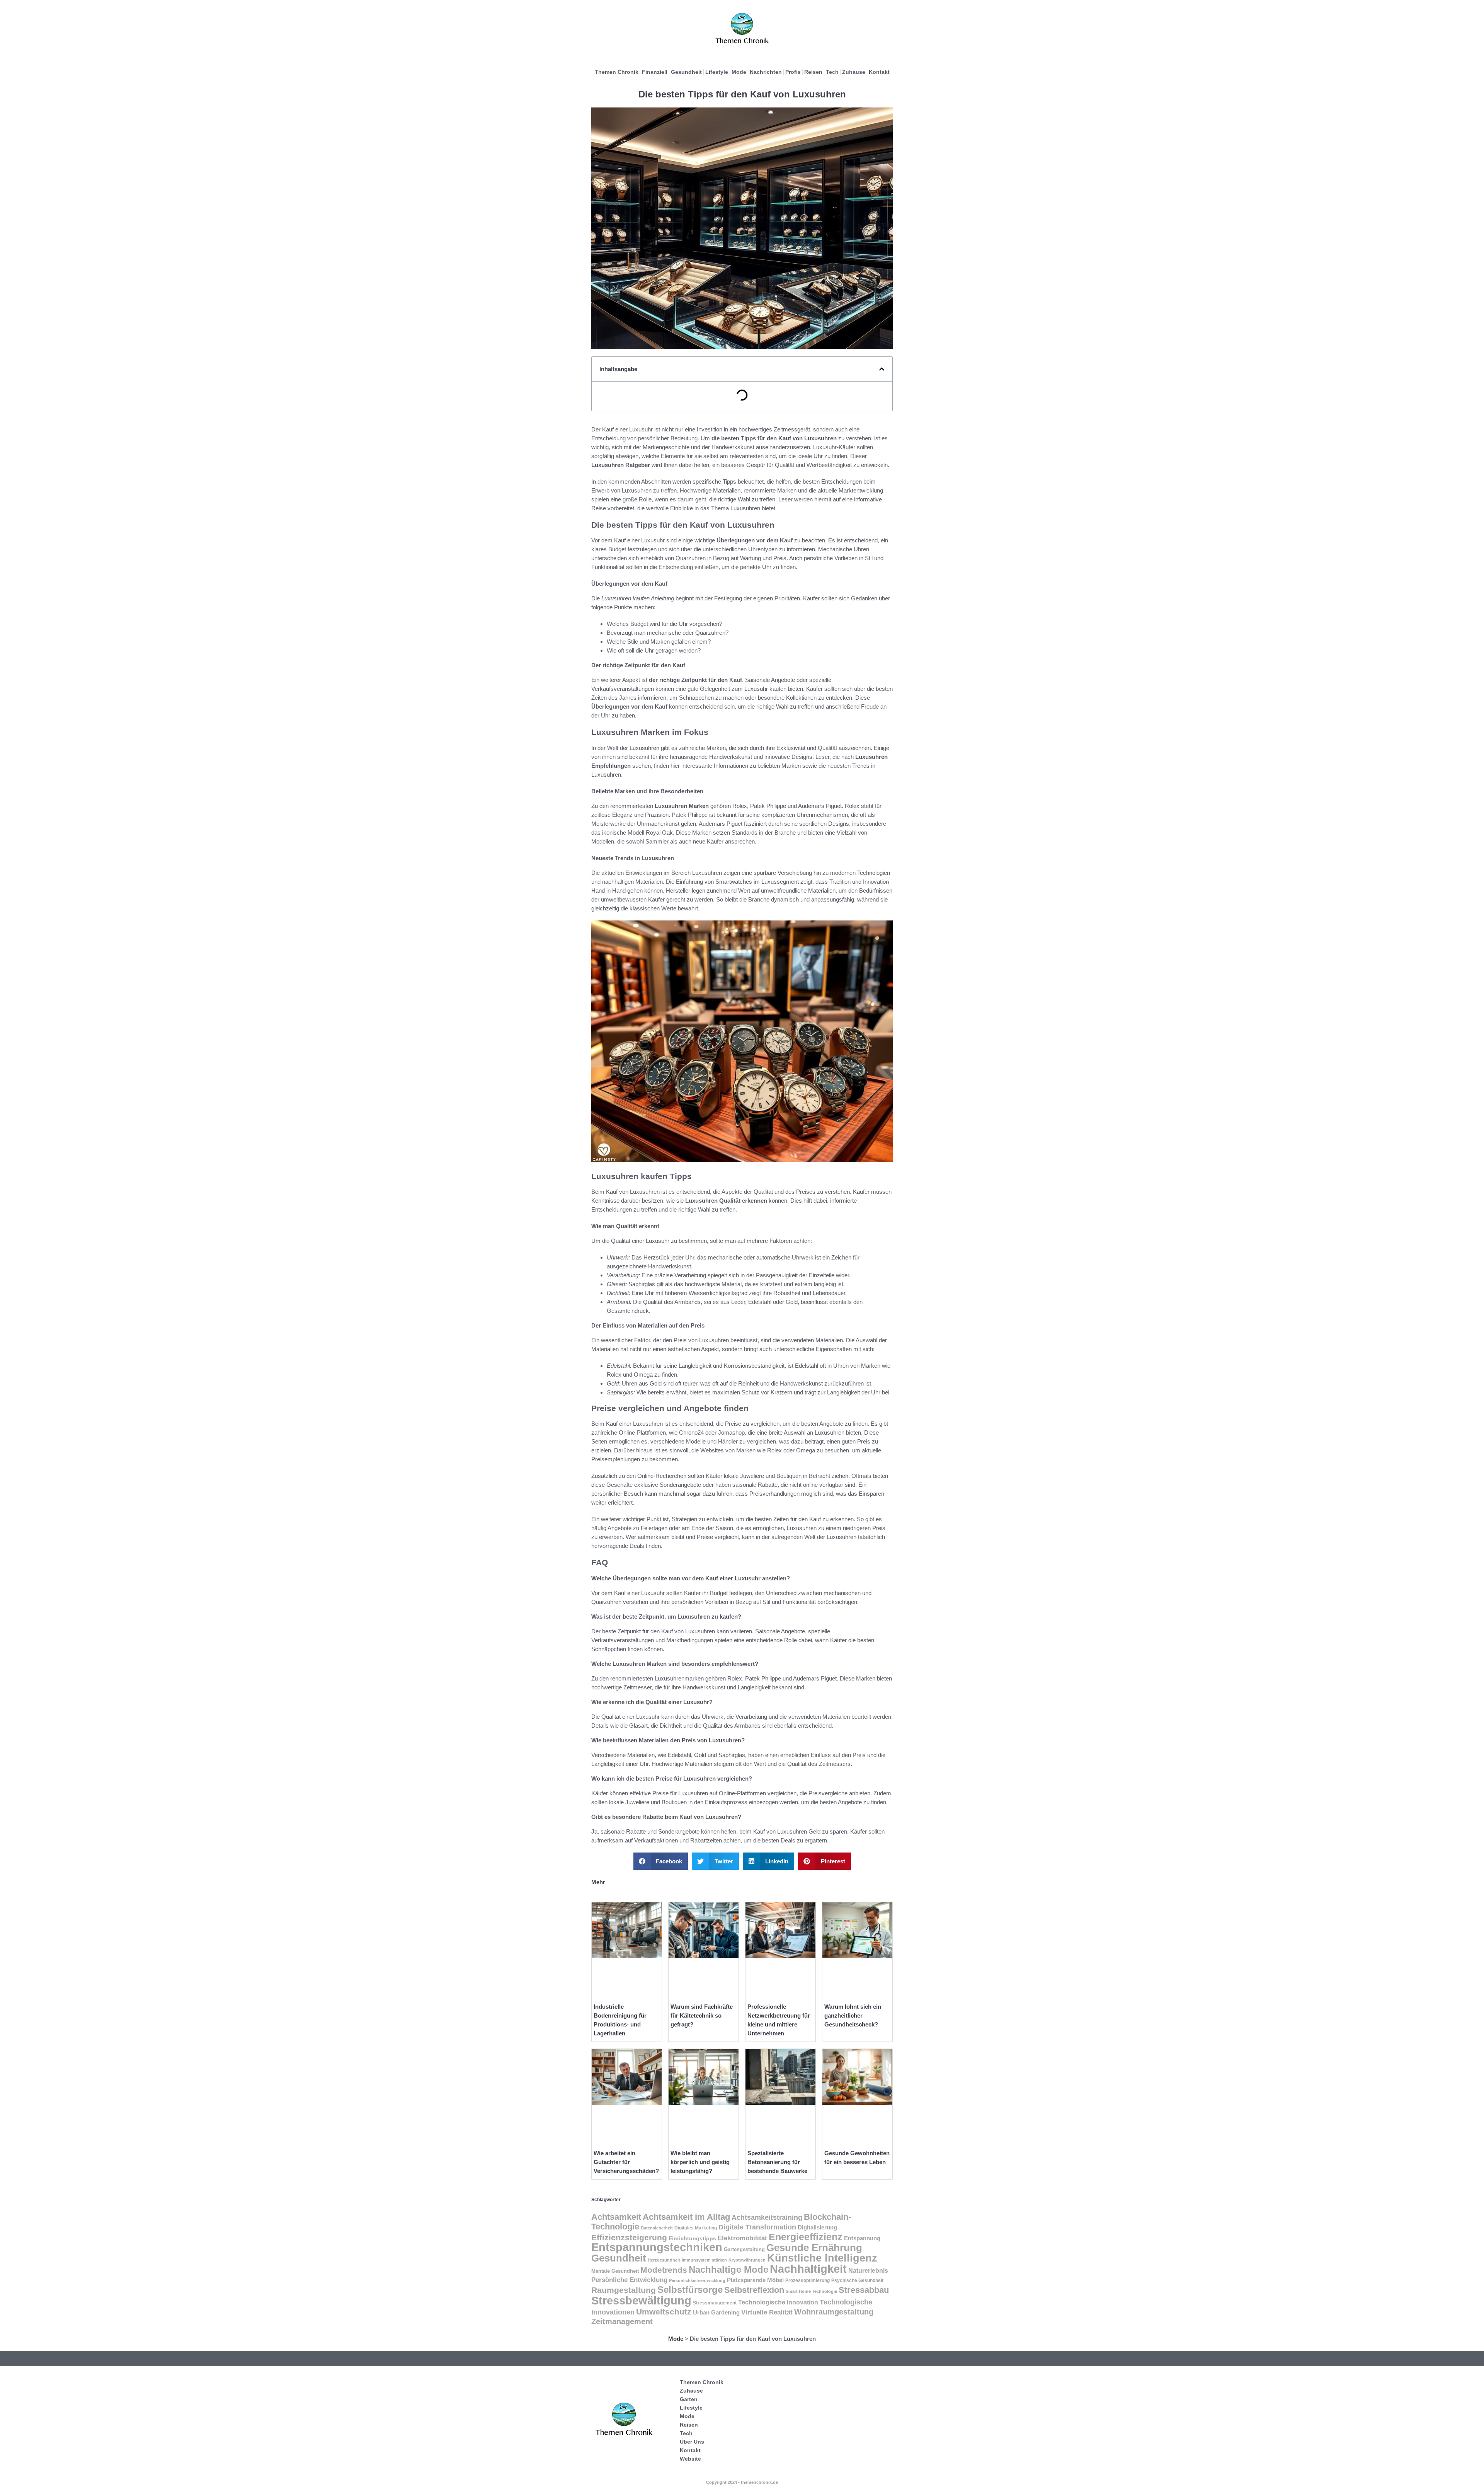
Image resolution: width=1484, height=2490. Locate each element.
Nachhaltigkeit (808, 2269)
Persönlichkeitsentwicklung (697, 2280)
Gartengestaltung (744, 2249)
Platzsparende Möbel (755, 2280)
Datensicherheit (657, 2228)
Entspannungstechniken (657, 2247)
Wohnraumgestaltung (834, 2312)
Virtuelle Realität (767, 2312)
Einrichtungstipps (692, 2239)
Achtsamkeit (616, 2217)
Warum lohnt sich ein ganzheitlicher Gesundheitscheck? (853, 2015)
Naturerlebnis (868, 2270)
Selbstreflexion (754, 2290)
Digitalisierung (817, 2227)
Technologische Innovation (778, 2302)
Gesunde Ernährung (814, 2248)
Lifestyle (717, 72)
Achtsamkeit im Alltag (686, 2217)
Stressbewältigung (641, 2300)
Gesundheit (686, 72)
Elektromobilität (742, 2238)
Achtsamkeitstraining (767, 2217)
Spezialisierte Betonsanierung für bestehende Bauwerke (777, 2162)
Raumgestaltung (624, 2290)
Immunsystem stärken (704, 2260)
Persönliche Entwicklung (629, 2280)
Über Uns (692, 2442)
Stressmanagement (715, 2303)
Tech (832, 72)
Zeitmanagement (622, 2321)
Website (690, 2459)
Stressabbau (864, 2290)
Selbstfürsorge (690, 2290)
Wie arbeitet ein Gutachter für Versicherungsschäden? (626, 2162)
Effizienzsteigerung (629, 2238)
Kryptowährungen (747, 2260)
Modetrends (664, 2270)
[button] (882, 369)
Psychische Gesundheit (857, 2280)
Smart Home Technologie (811, 2291)
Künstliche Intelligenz (822, 2258)
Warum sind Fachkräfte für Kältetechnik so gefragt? (702, 2015)
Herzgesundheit (664, 2260)
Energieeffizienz (806, 2237)
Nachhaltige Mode (728, 2269)
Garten (689, 2399)
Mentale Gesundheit (615, 2271)
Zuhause (854, 72)
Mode (739, 72)
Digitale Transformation (757, 2227)
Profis (793, 72)
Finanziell (655, 72)
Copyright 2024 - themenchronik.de (742, 2482)
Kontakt (879, 72)
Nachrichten (766, 72)
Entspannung (862, 2238)
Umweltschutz (664, 2312)
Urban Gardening (716, 2313)
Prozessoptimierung (808, 2280)
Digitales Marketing (696, 2228)
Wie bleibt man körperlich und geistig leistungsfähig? (700, 2162)
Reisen (813, 72)
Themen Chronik (617, 72)
